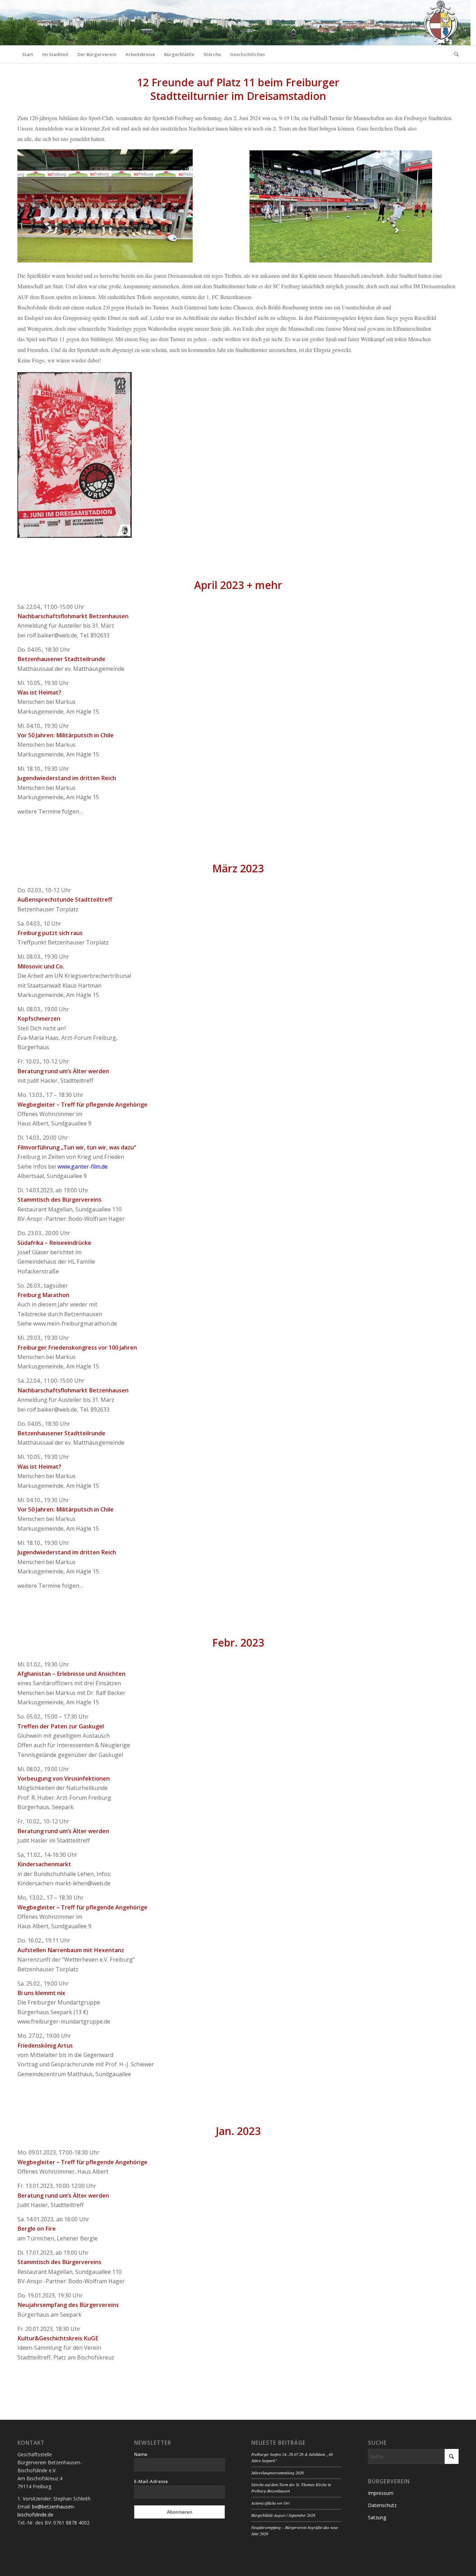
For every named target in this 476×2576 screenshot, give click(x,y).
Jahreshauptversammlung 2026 (278, 2473)
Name (141, 2454)
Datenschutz (382, 2505)
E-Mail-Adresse (151, 2481)
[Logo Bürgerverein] (441, 23)
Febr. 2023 (238, 1643)
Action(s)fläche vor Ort (270, 2503)
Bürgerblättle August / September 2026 (283, 2515)
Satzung (377, 2517)
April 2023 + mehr (238, 585)
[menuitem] (28, 54)
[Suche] (454, 54)
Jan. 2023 (238, 2131)
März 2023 (238, 868)
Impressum (381, 2493)
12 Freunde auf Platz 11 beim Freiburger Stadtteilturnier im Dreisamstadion (238, 89)
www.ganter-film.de (83, 1167)
